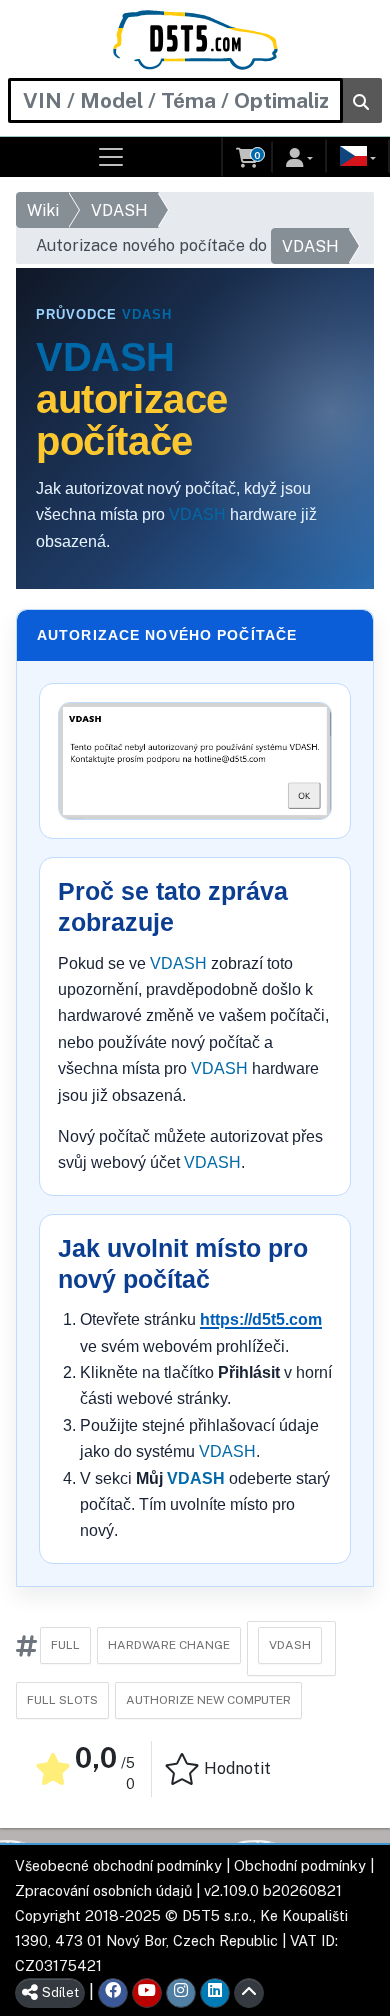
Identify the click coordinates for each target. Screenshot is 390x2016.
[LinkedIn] (215, 1993)
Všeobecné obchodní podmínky (118, 1865)
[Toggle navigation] (111, 157)
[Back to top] (249, 1993)
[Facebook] (113, 1993)
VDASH (119, 210)
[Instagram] (181, 1993)
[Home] (195, 40)
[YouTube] (147, 1993)
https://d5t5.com (261, 1319)
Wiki (43, 210)
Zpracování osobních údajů (103, 1890)
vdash (290, 1645)
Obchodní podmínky (300, 1865)
